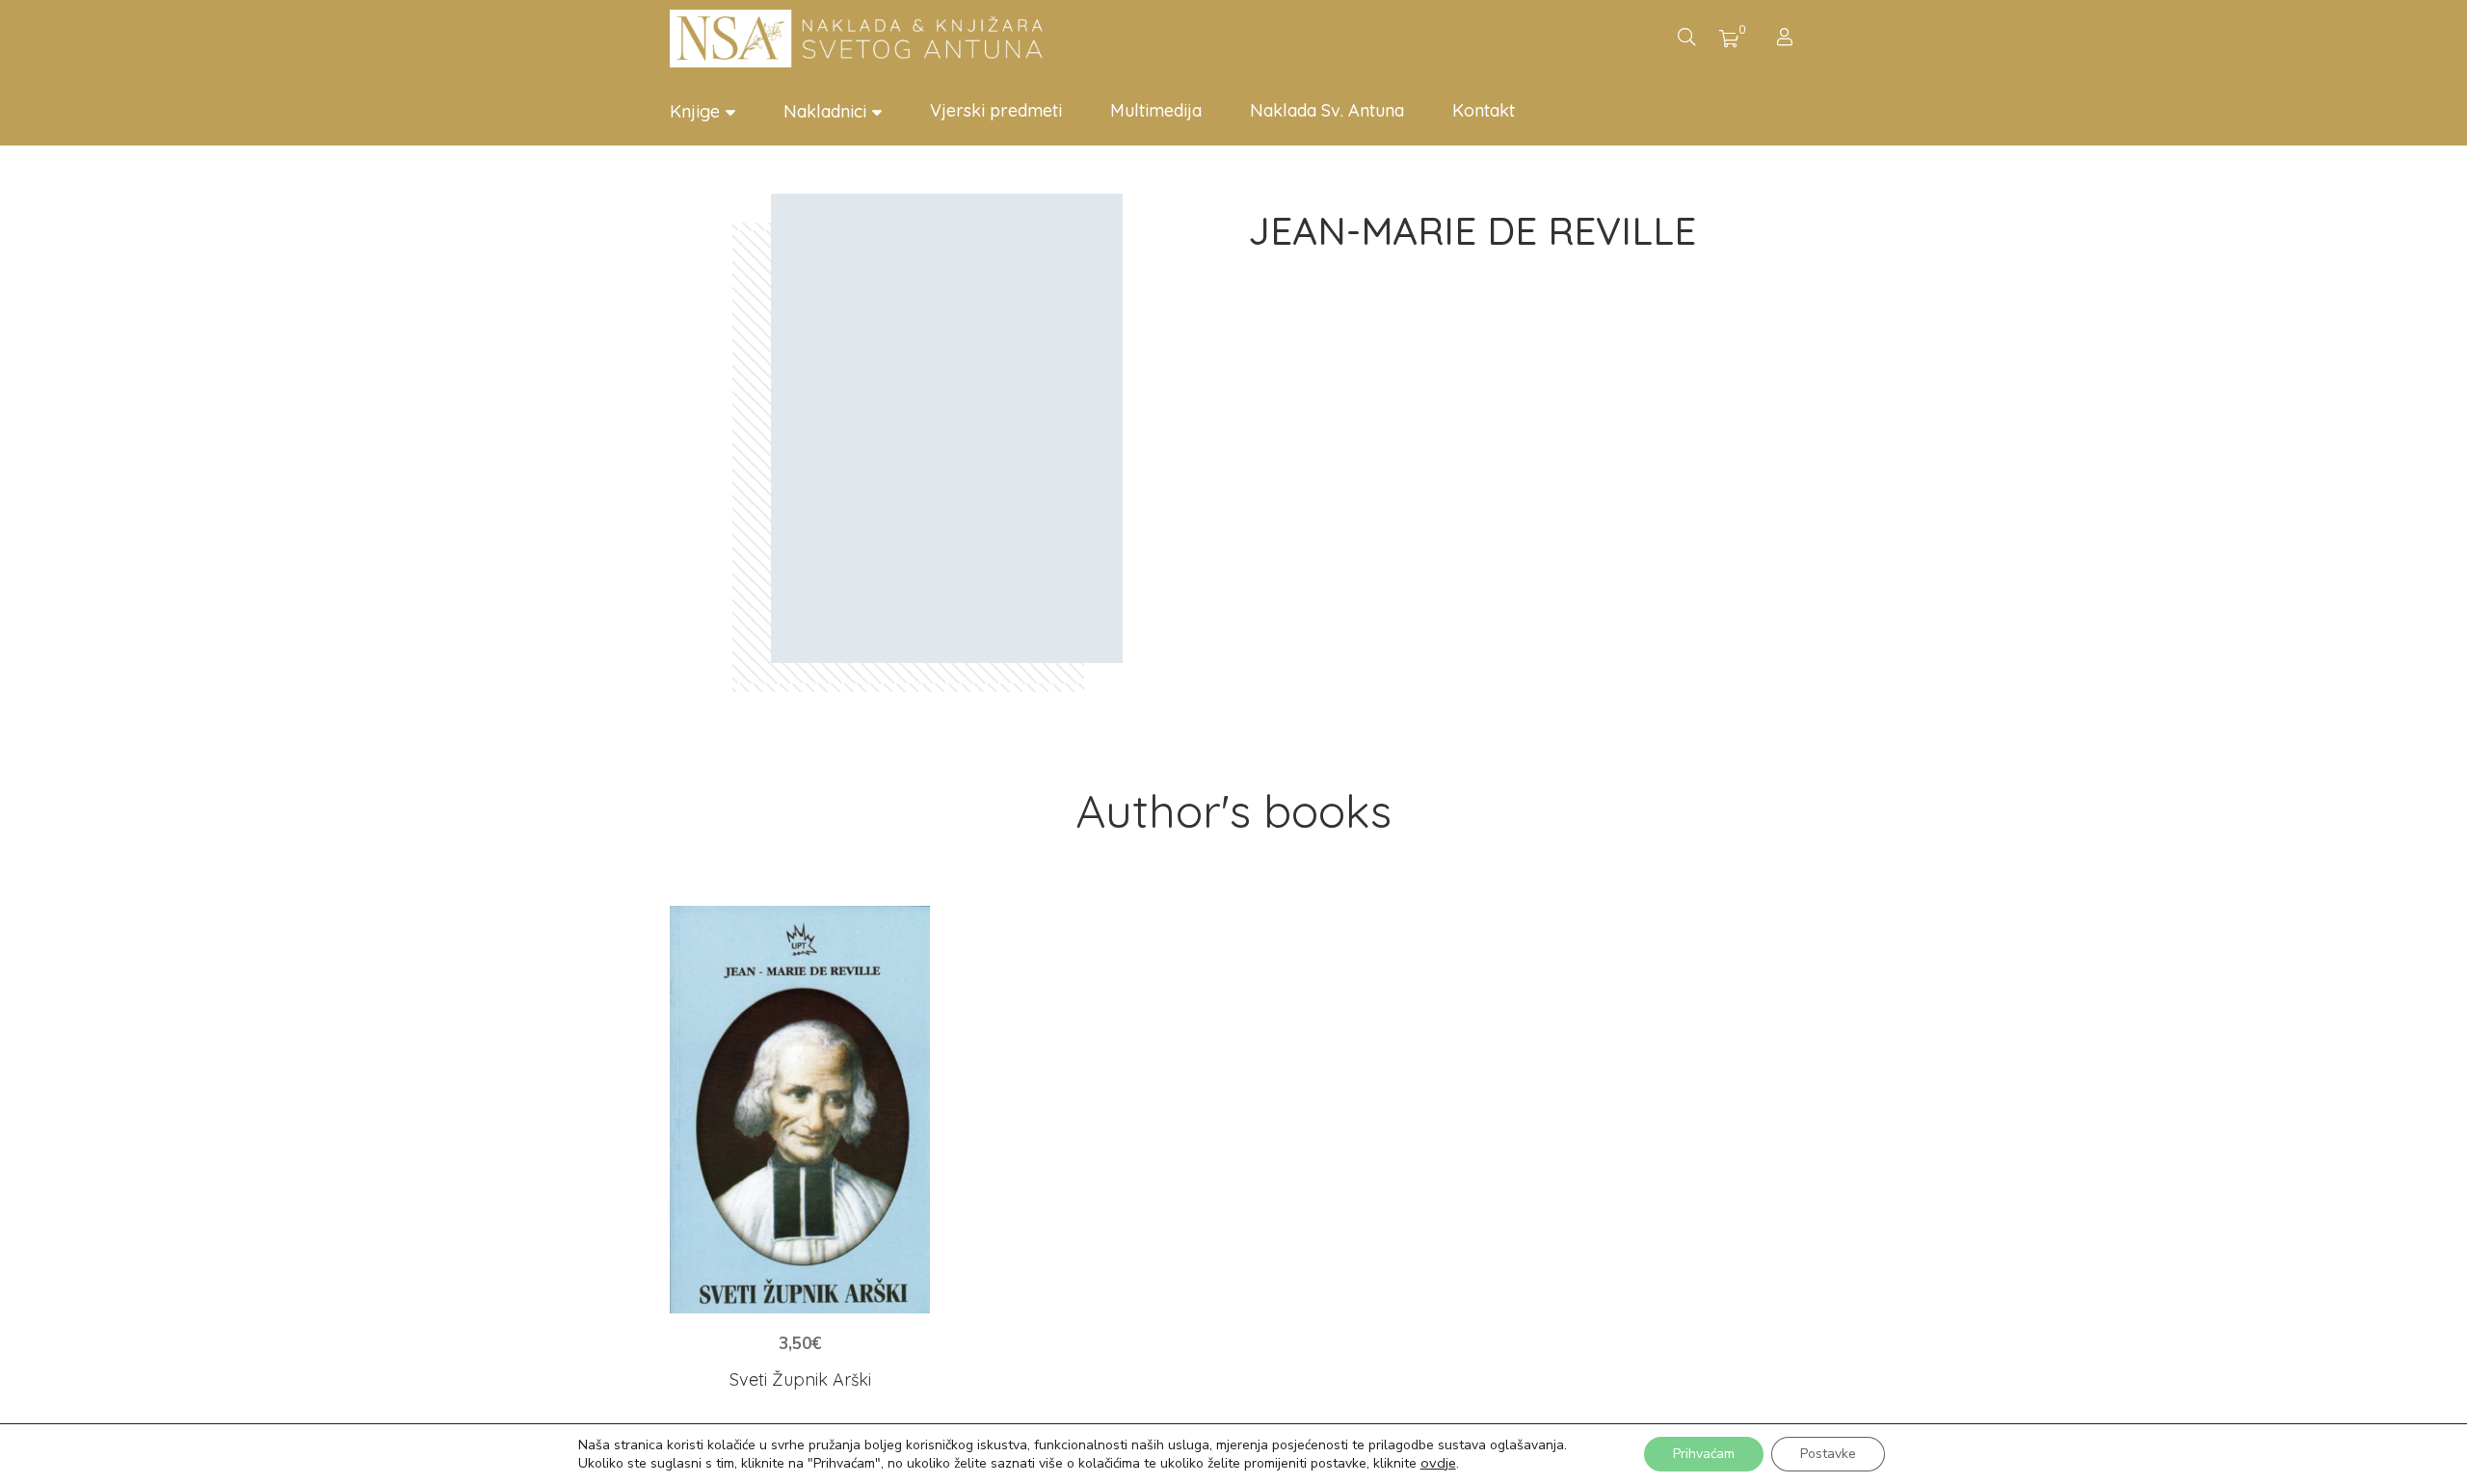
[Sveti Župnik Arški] (800, 1110)
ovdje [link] (1438, 1463)
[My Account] (1787, 39)
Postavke (1828, 1454)
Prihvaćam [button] (1704, 1454)
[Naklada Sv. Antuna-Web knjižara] (862, 39)
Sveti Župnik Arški (800, 1379)
